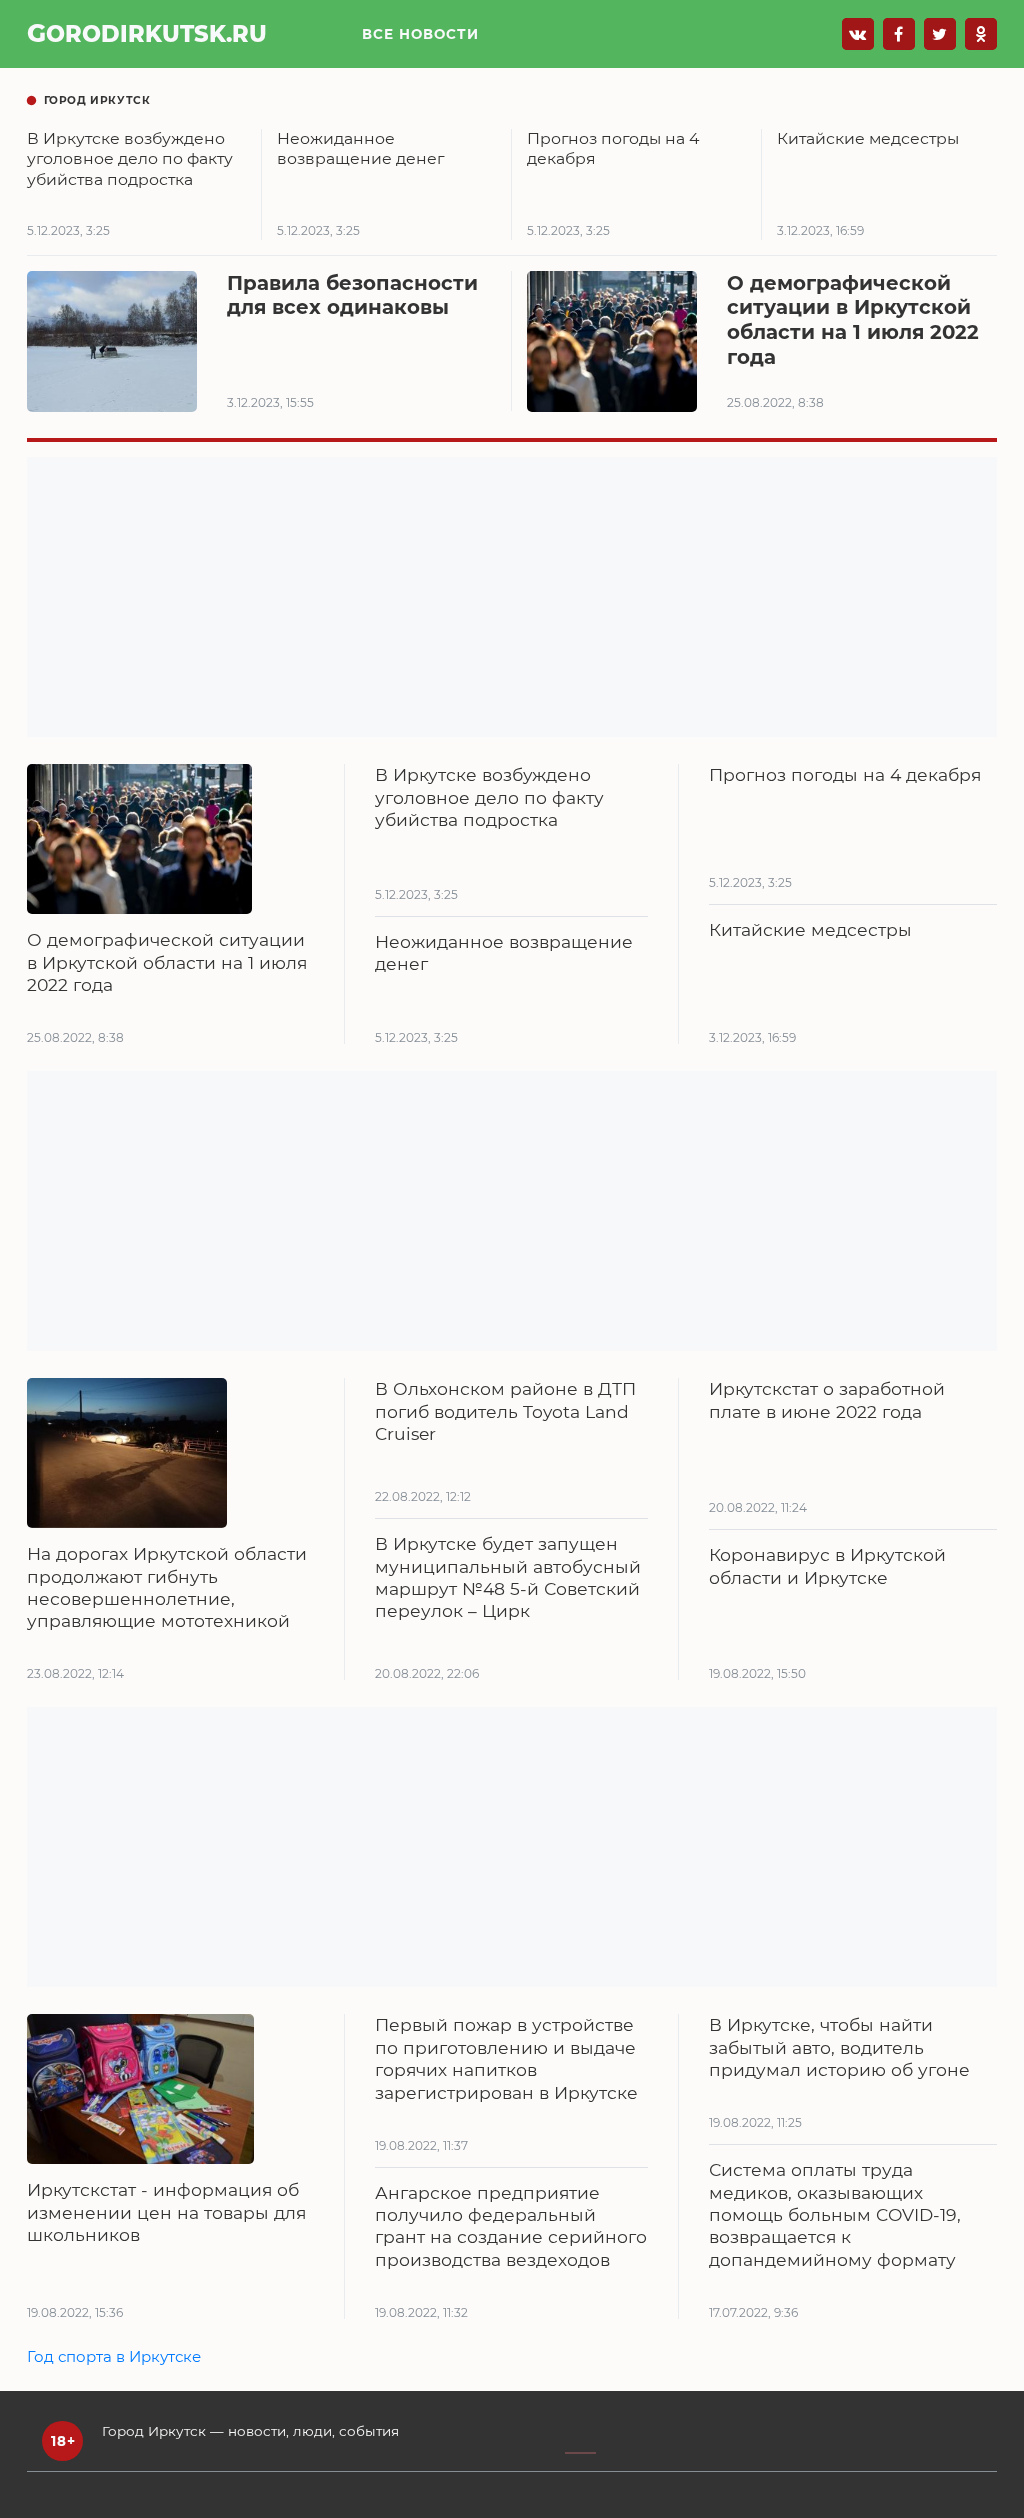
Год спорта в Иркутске (114, 2356)
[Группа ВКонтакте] (858, 34)
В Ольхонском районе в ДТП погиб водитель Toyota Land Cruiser (505, 1411)
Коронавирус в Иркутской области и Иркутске (827, 1565)
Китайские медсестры (810, 929)
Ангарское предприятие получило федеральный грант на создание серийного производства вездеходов (511, 2226)
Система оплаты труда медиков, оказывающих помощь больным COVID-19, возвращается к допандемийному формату (835, 2214)
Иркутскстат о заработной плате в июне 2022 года (827, 1399)
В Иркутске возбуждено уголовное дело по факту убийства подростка (489, 797)
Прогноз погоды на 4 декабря (845, 774)
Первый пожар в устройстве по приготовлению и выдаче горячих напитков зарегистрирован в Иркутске (506, 2058)
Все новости (420, 34)
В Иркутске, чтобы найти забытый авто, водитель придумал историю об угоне (839, 2047)
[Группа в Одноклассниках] (981, 34)
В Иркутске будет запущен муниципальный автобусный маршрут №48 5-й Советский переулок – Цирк (508, 1577)
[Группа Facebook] (899, 34)
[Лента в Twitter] (940, 34)
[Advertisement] (512, 597)
